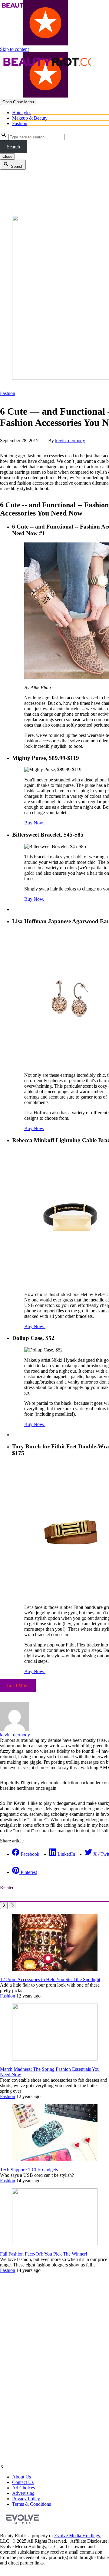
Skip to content (14, 49)
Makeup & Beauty (30, 118)
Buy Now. (35, 823)
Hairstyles (22, 113)
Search (13, 147)
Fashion (20, 123)
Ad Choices (23, 2488)
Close (7, 156)
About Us (21, 2477)
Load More (18, 1685)
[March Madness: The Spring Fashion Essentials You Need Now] (55, 2059)
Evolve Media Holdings (77, 2536)
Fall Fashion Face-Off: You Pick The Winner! (44, 2254)
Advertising (23, 2493)
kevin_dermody (70, 441)
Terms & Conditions (31, 2504)
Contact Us (23, 2482)
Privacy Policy (26, 2499)
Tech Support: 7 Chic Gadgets (29, 2170)
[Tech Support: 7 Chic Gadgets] (55, 2159)
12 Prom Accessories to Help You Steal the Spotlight (50, 1979)
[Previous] (4, 1906)
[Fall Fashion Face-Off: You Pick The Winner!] (55, 2244)
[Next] (13, 1906)
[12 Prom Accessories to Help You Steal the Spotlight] (55, 1969)
